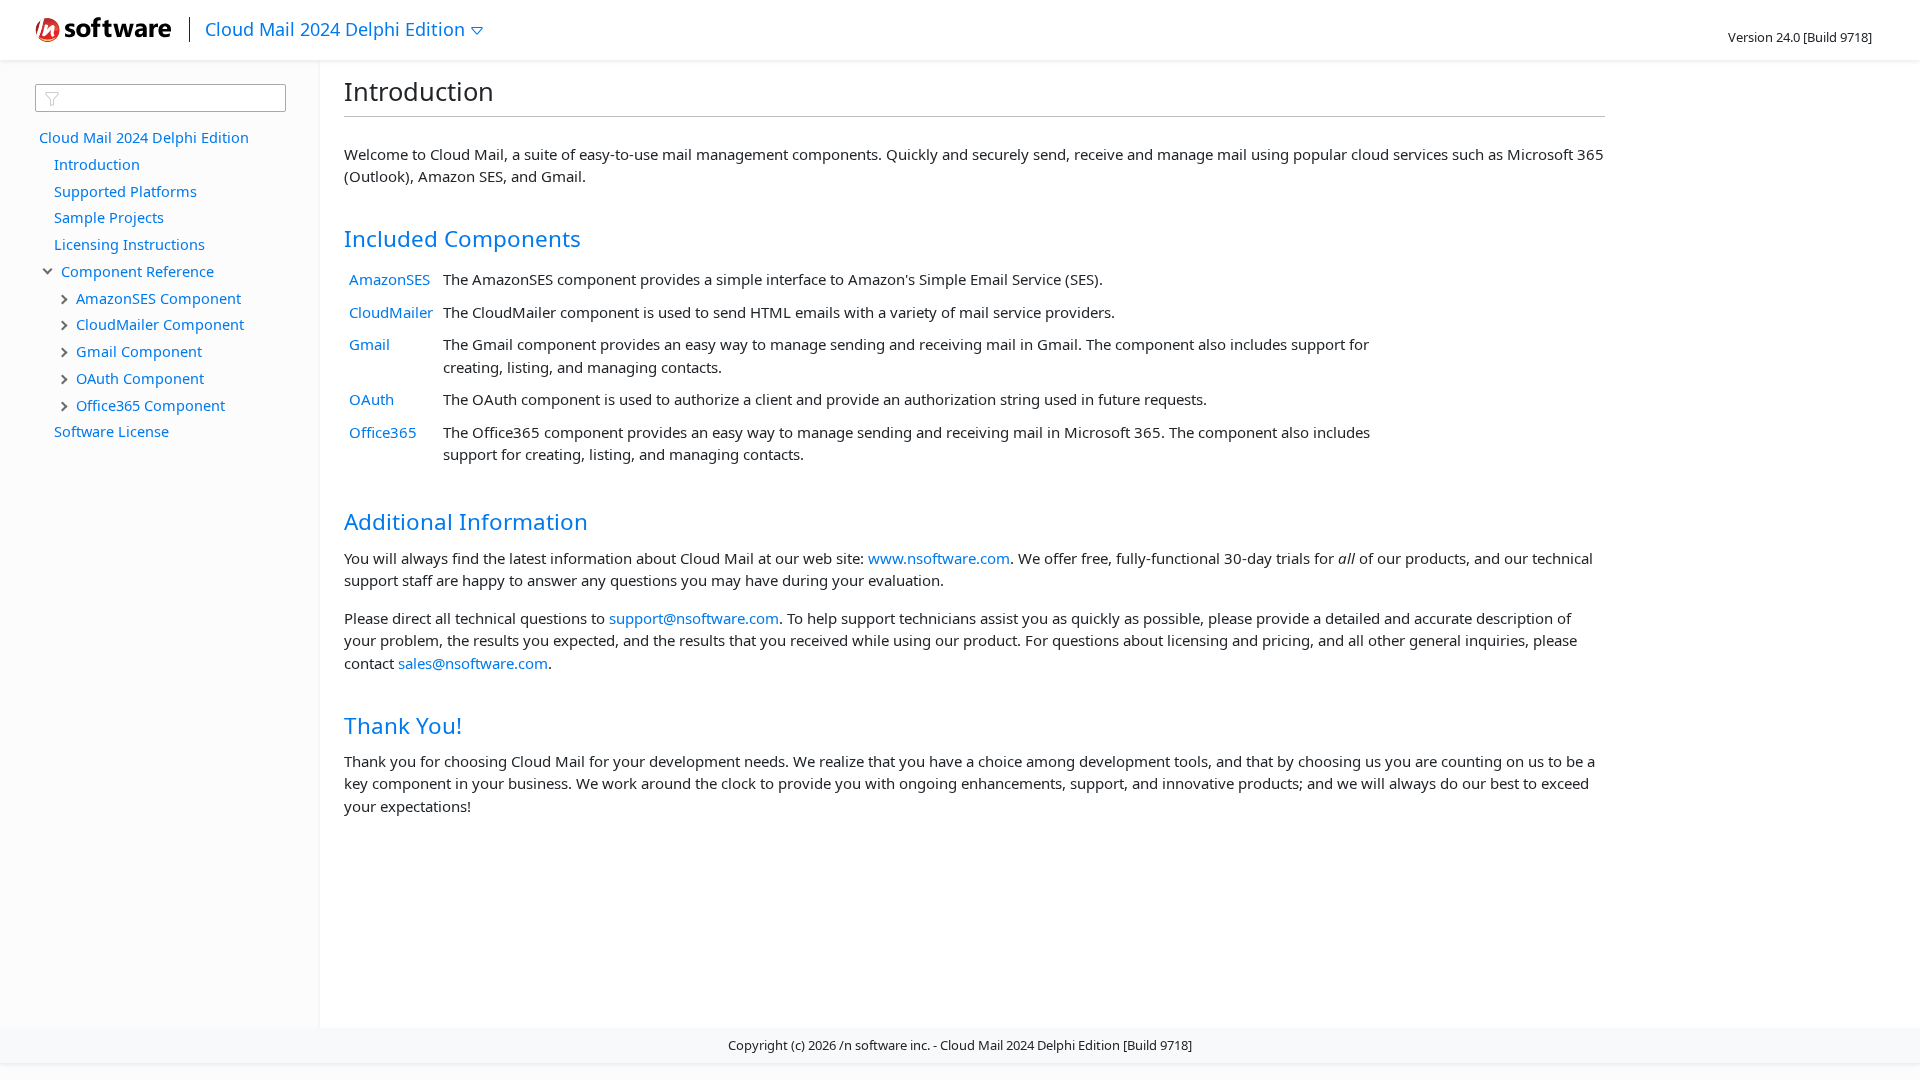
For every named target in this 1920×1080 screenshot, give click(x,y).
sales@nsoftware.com (473, 663)
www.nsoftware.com (939, 558)
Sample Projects (109, 217)
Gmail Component (139, 351)
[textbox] (160, 98)
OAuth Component (140, 378)
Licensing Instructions (129, 244)
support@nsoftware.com (694, 618)
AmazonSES (389, 279)
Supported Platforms (125, 191)
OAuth (371, 399)
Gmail (369, 344)
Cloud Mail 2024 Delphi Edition (335, 29)
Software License (111, 431)
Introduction (97, 164)
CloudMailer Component (160, 324)
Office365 (383, 432)
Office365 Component (150, 405)
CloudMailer (391, 312)
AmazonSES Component (158, 298)
